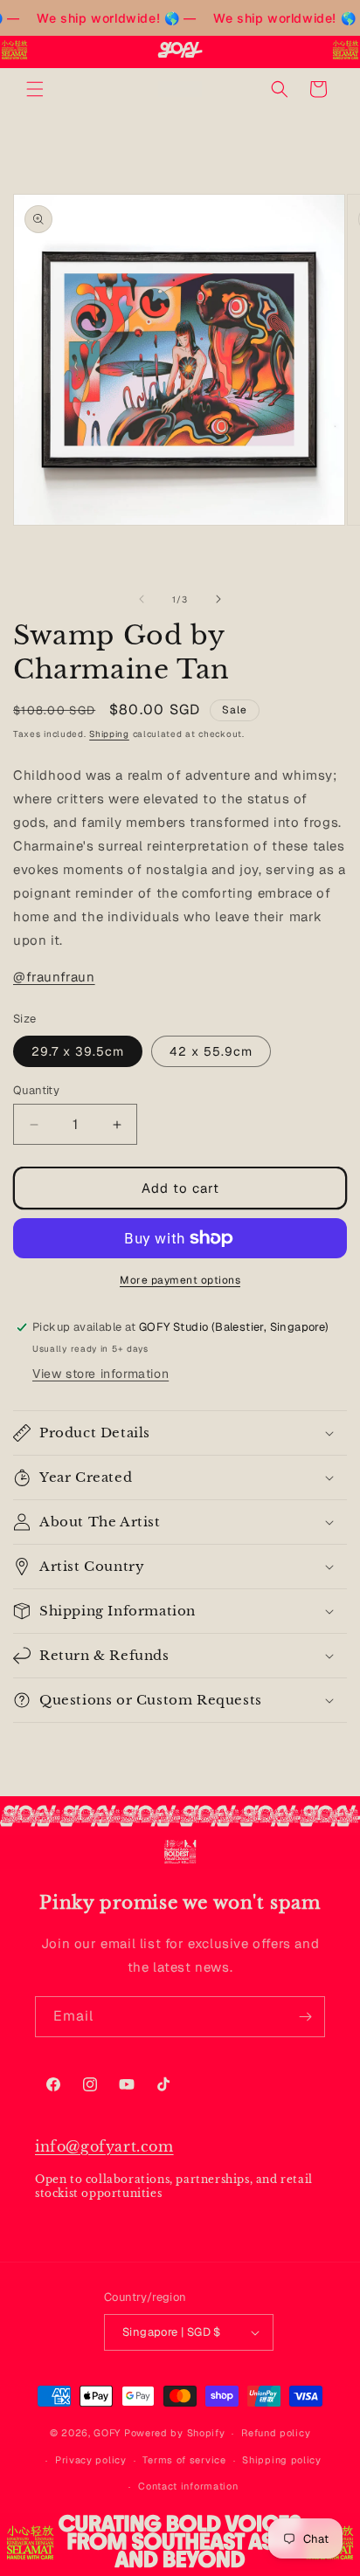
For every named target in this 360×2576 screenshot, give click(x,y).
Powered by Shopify (175, 2433)
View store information (100, 1374)
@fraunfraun (54, 977)
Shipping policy (282, 2460)
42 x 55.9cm (211, 1051)
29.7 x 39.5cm (78, 1051)
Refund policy (276, 2433)
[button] (35, 89)
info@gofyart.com (104, 2146)
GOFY (107, 2433)
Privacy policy (91, 2460)
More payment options (180, 1280)
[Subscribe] (305, 2017)
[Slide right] (218, 599)
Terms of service (184, 2460)
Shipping (109, 734)
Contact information (188, 2486)
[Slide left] (142, 599)
